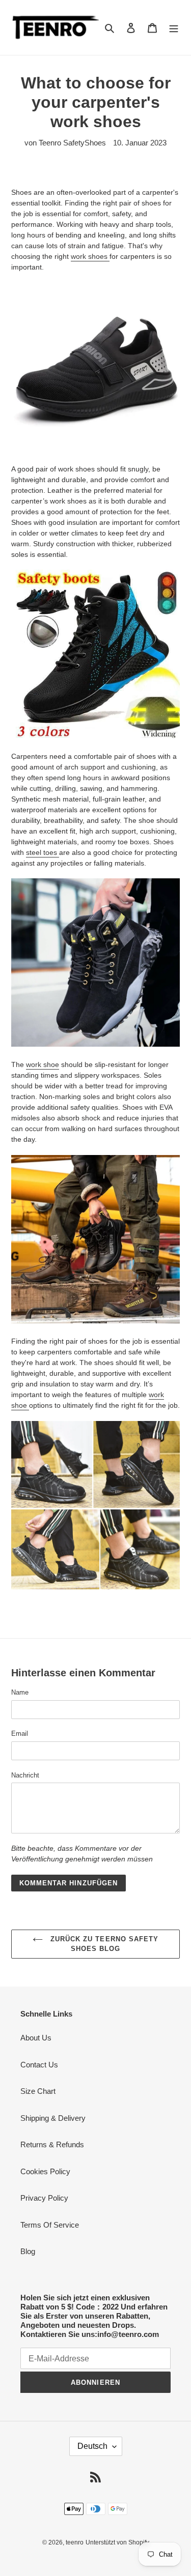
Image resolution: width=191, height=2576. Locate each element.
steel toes (43, 852)
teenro (75, 2542)
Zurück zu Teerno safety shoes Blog (103, 1944)
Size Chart (38, 2091)
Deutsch (92, 2446)
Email (20, 1734)
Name (20, 1692)
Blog (28, 2251)
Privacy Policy (44, 2198)
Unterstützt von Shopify (117, 2542)
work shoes (90, 256)
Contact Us (39, 2065)
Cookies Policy (45, 2171)
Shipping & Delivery (53, 2118)
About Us (36, 2038)
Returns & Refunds (52, 2144)
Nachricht (25, 1775)
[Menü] (174, 28)
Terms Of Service (50, 2225)
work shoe (43, 1064)
